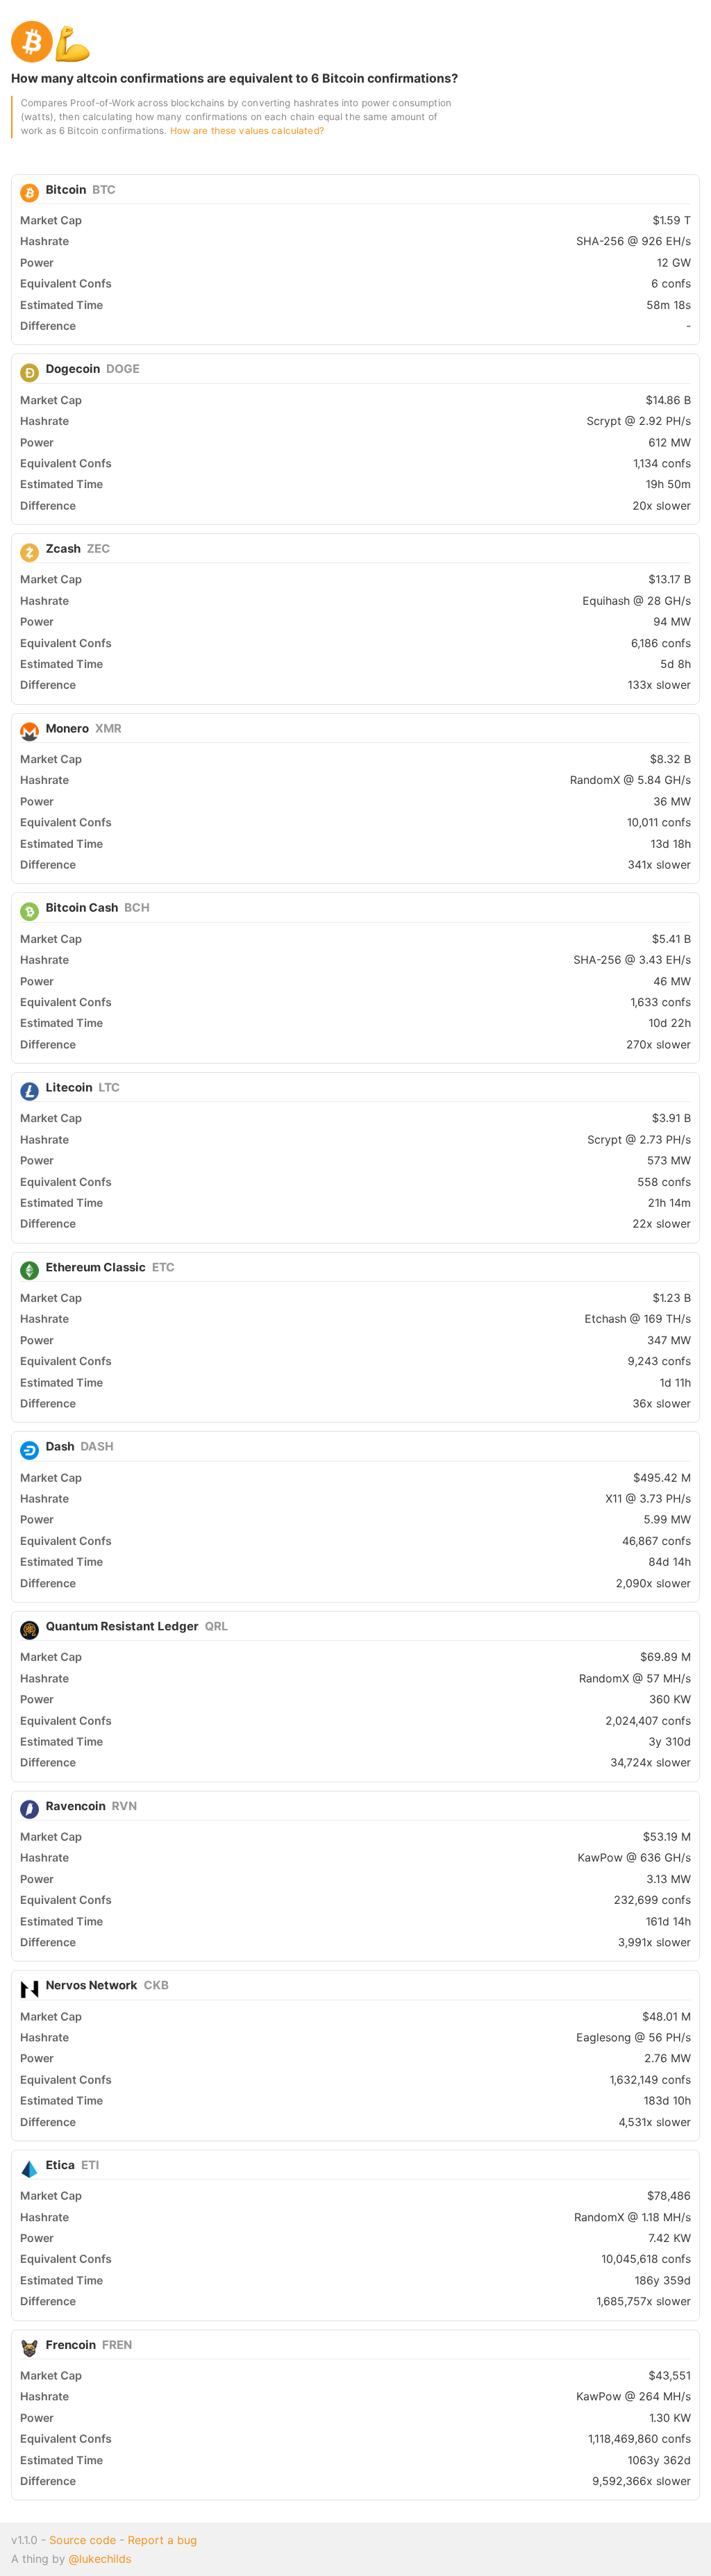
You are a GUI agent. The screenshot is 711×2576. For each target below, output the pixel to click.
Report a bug (162, 2540)
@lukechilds (100, 2559)
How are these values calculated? (247, 131)
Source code (83, 2540)
